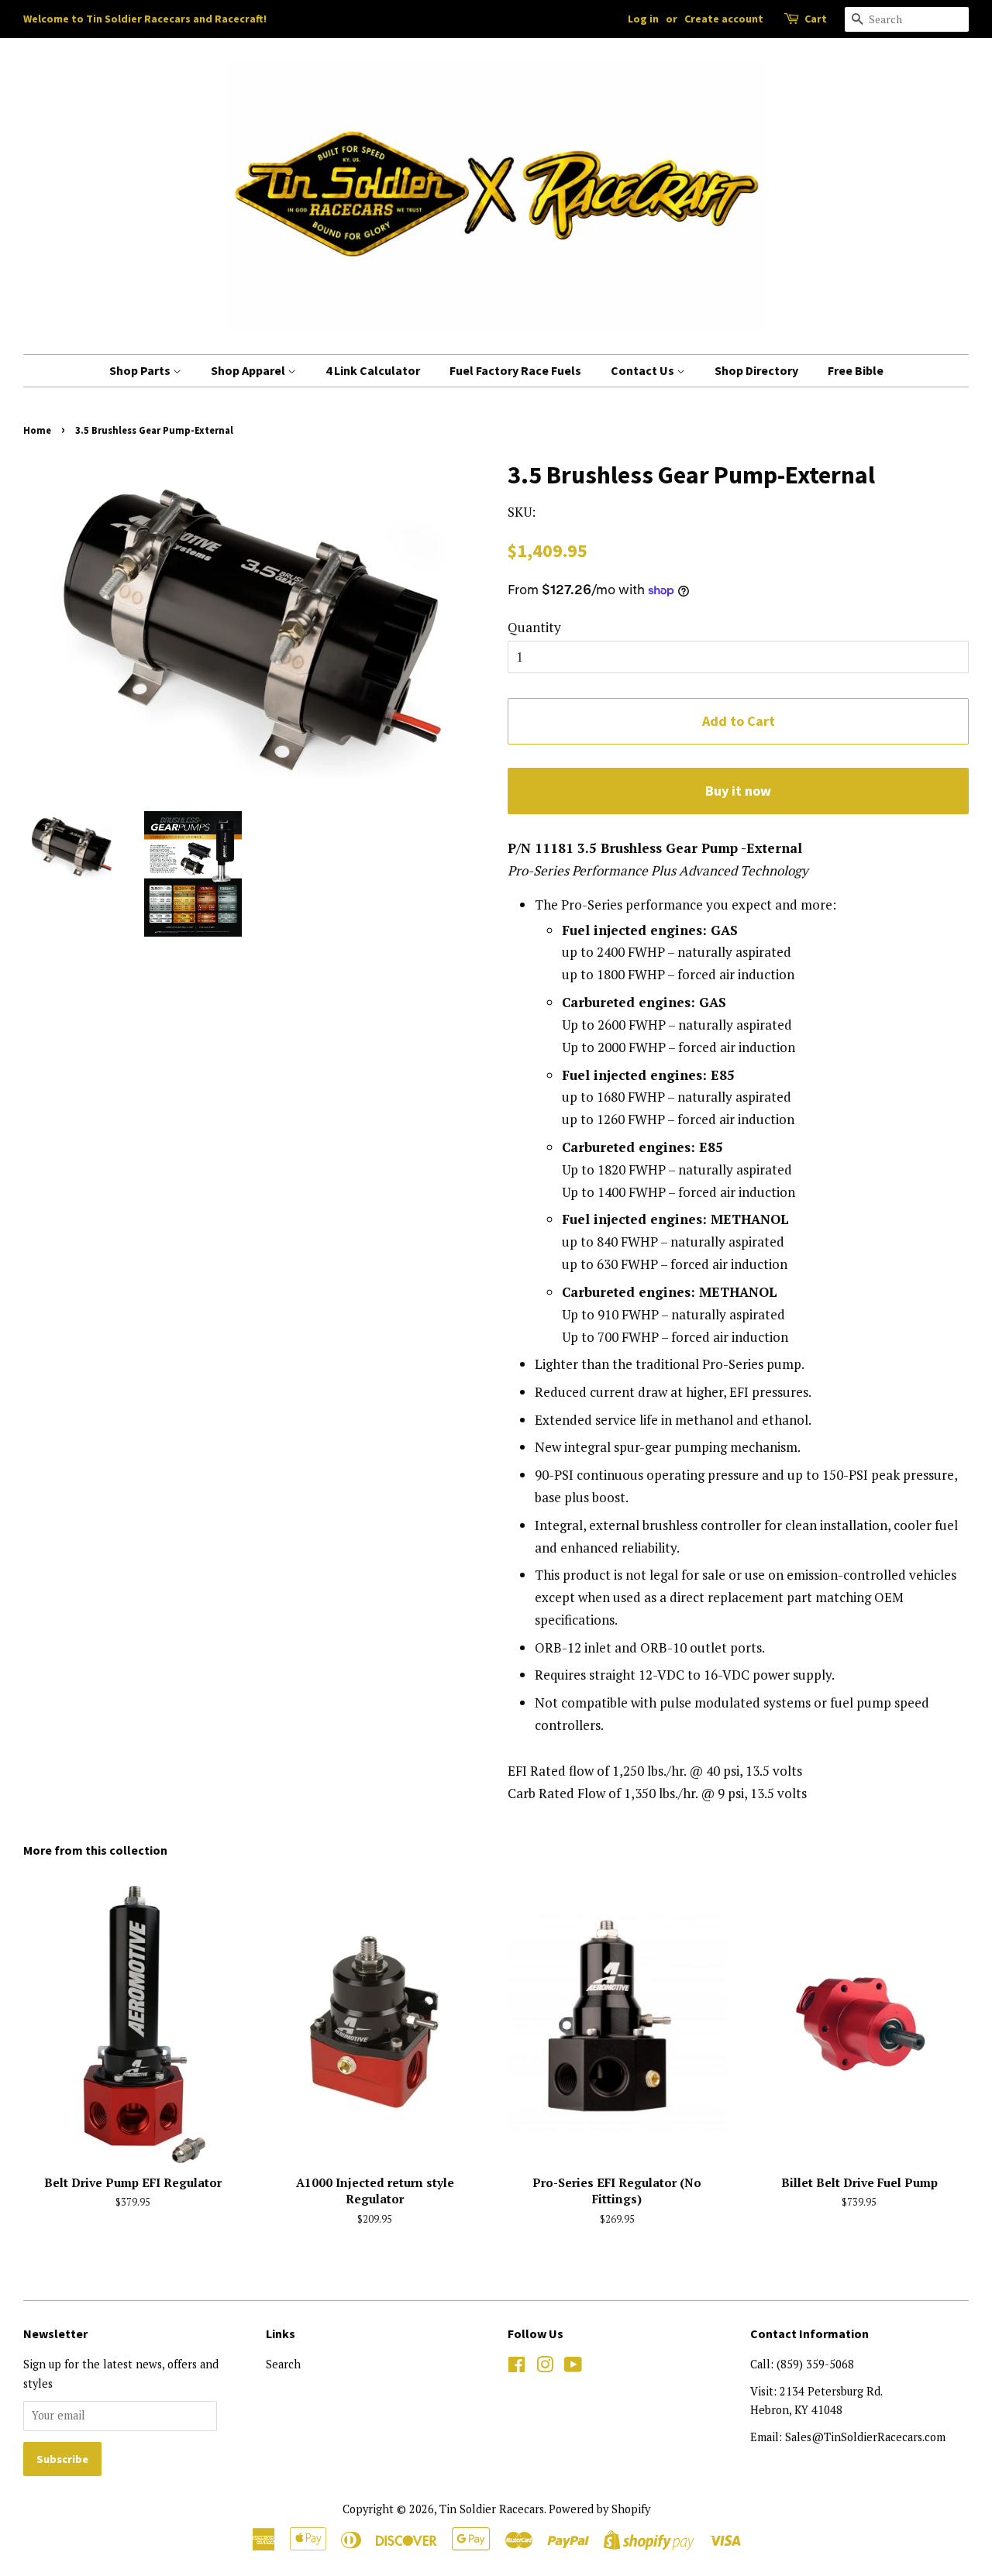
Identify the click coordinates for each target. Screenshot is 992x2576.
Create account (724, 19)
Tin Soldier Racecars (492, 2509)
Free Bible (856, 370)
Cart (816, 19)
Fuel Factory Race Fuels (515, 370)
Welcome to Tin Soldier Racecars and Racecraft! (145, 19)
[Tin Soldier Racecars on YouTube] (573, 2367)
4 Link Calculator (373, 370)
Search (283, 2364)
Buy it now (738, 791)
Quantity (534, 627)
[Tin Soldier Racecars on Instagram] (545, 2367)
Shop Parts (141, 370)
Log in (643, 19)
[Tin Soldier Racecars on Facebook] (517, 2367)
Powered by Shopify (599, 2509)
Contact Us (644, 370)
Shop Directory (756, 370)
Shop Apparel (249, 370)
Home (37, 430)
